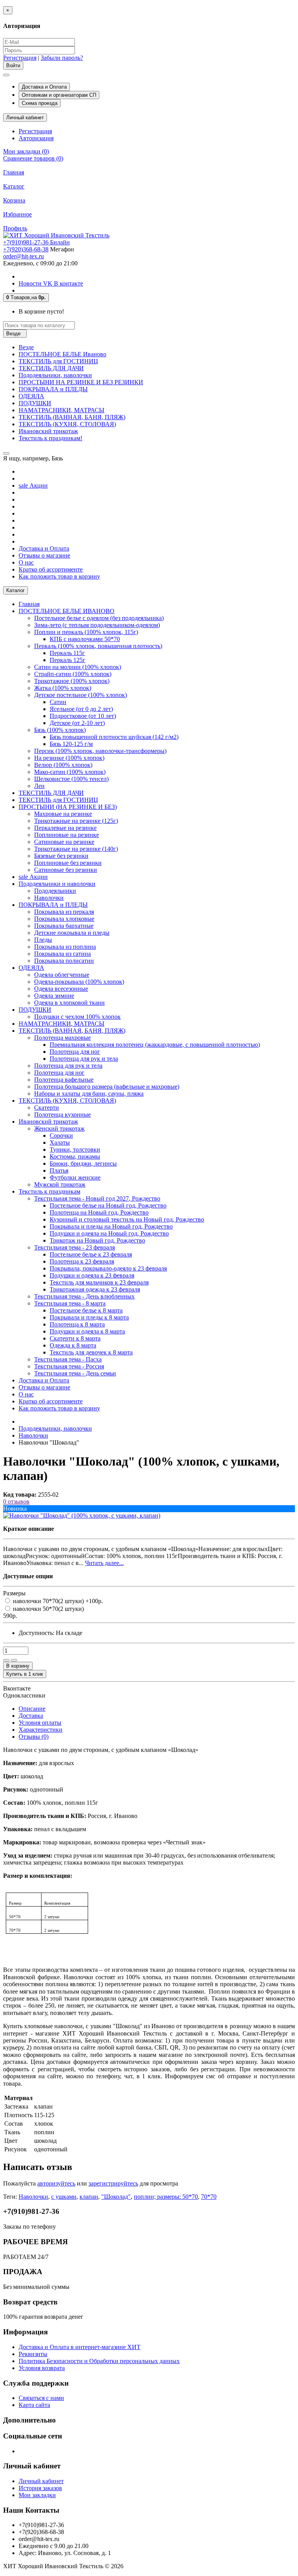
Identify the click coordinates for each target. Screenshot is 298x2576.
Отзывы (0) (34, 1737)
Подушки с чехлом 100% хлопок (77, 1017)
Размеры (14, 1593)
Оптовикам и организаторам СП (59, 95)
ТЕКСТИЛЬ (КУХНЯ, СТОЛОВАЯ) (67, 424)
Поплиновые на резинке (67, 835)
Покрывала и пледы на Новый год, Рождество (111, 1226)
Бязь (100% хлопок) (60, 730)
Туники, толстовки (75, 1149)
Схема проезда (40, 103)
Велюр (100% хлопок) (63, 765)
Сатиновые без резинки (66, 870)
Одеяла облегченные (62, 975)
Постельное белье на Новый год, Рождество (108, 1205)
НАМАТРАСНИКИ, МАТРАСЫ (62, 410)
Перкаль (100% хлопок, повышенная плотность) (98, 646)
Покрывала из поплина (65, 947)
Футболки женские (75, 1177)
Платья (59, 1170)
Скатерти (47, 1108)
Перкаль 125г (68, 660)
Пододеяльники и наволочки (57, 884)
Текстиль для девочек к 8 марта (91, 1352)
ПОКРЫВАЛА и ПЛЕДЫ (53, 389)
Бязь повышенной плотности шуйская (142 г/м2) (114, 737)
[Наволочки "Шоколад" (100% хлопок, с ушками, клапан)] (82, 1515)
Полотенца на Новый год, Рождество (99, 1212)
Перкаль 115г (67, 653)
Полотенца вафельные (64, 1080)
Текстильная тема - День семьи (75, 1373)
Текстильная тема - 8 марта (70, 1303)
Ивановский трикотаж (48, 431)
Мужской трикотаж (60, 1184)
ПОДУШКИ (35, 403)
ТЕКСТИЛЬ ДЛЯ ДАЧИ (51, 368)
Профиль (15, 228)
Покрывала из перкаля (64, 912)
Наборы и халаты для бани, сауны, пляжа (89, 1094)
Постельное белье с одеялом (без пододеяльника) (99, 618)
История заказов (40, 2488)
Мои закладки (37, 2495)
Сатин (58, 702)
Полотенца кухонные (62, 1115)
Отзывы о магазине (44, 555)
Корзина (14, 200)
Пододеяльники (55, 891)
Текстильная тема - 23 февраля (74, 1247)
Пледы (43, 940)
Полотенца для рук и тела (84, 1059)
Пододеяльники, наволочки (55, 375)
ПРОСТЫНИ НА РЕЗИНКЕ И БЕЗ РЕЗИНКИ (81, 382)
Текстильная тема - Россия (69, 1366)
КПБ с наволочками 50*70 (85, 639)
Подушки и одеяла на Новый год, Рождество (109, 1233)
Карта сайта (34, 2405)
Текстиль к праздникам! (50, 438)
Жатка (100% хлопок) (63, 688)
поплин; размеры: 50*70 (166, 2197)
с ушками (64, 2197)
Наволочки (49, 898)
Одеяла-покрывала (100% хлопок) (79, 982)
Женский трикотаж (59, 1129)
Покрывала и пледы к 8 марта (89, 1317)
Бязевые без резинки (61, 856)
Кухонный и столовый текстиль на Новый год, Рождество (127, 1219)
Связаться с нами (41, 2398)
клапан (89, 2197)
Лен (39, 786)
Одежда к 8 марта (73, 1345)
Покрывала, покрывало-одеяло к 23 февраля (108, 1268)
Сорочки (61, 1135)
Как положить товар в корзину (59, 576)
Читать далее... (104, 1563)
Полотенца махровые (62, 1038)
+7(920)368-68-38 (26, 249)
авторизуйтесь (56, 2183)
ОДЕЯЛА (31, 396)
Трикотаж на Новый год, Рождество (97, 1240)
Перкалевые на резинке (65, 828)
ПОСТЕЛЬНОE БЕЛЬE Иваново (62, 354)
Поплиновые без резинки (68, 863)
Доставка (31, 1716)
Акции (33, 485)
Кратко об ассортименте (51, 569)
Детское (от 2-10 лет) (77, 723)
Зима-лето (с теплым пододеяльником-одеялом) (97, 625)
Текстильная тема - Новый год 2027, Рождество (97, 1198)
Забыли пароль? (62, 58)
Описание (32, 1709)
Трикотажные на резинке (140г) (76, 849)
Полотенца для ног (75, 1052)
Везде (26, 347)
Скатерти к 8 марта (75, 1338)
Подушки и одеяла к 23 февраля (92, 1275)
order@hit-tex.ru (23, 256)
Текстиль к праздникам (49, 1191)
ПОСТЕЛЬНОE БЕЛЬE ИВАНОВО (67, 611)
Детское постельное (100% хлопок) (81, 695)
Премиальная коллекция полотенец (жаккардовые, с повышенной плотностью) (155, 1045)
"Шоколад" (116, 2197)
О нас (26, 562)
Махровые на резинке (63, 814)
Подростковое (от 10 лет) (83, 716)
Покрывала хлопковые (64, 919)
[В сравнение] (14, 1660)
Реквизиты (33, 2354)
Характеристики (41, 1730)
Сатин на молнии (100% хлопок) (78, 667)
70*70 (209, 2197)
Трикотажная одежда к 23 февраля (95, 1289)
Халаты (60, 1142)
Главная (14, 172)
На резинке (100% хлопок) (69, 758)
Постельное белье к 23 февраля (91, 1254)
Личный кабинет (41, 2481)
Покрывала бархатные (64, 926)
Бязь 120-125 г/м (71, 744)
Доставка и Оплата (44, 87)
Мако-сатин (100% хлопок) (70, 772)
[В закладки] (6, 1660)
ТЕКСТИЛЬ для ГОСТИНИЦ (58, 361)
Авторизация (36, 138)
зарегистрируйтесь (113, 2183)
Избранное (17, 214)
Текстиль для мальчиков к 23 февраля (99, 1282)
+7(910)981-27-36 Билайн (36, 242)
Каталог (14, 186)
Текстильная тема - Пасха (68, 1359)
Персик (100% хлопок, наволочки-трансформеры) (100, 751)
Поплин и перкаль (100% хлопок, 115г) (86, 632)
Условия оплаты (40, 1723)
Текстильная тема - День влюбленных (84, 1296)
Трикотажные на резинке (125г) (76, 821)
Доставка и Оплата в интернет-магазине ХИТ (80, 2347)
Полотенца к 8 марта (77, 1324)
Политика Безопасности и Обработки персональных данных (99, 2361)
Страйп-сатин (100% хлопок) (73, 674)
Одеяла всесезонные (61, 989)
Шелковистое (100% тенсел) (71, 779)
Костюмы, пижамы (75, 1156)
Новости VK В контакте (51, 283)
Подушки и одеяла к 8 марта (87, 1331)
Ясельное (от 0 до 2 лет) (81, 709)
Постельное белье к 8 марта (86, 1310)
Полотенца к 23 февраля (82, 1261)
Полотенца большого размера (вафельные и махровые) (107, 1087)
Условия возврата (42, 2368)
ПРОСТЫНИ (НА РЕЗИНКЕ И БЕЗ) (68, 807)
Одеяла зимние (54, 996)
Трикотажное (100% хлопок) (72, 681)
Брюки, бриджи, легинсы (83, 1163)
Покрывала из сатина (62, 954)
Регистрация (20, 58)
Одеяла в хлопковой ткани (69, 1003)
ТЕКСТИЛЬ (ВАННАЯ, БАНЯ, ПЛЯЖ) (72, 417)
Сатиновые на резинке (64, 842)
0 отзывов (16, 1502)
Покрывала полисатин (64, 961)
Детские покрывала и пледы (72, 933)
